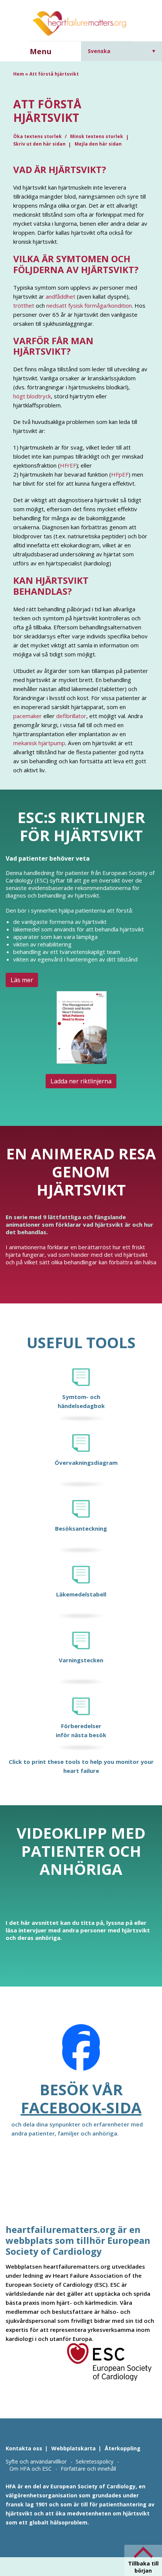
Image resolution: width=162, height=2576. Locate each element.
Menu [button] (41, 51)
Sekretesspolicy (95, 2461)
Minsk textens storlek (97, 136)
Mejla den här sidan (98, 144)
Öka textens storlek (38, 136)
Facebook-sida (81, 2107)
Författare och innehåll (88, 2469)
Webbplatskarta (73, 2448)
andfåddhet (60, 296)
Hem (19, 74)
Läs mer (22, 980)
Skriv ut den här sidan (39, 144)
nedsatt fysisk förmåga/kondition (89, 305)
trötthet (24, 305)
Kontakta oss (24, 2448)
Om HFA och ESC (31, 2469)
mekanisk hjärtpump (39, 743)
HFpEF (120, 474)
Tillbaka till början (143, 2567)
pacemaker (28, 716)
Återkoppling (123, 2448)
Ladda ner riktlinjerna (81, 1081)
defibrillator (71, 716)
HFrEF (68, 465)
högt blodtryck (32, 396)
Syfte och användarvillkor (36, 2461)
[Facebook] (81, 2052)
